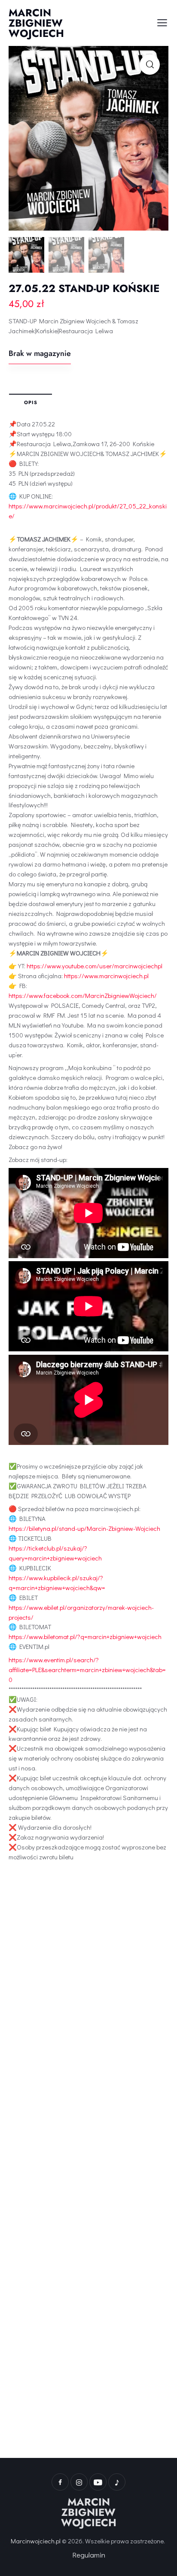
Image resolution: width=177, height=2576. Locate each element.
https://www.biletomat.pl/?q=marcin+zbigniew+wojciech (85, 1636)
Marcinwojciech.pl (36, 2541)
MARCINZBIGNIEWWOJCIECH (89, 2512)
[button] (150, 65)
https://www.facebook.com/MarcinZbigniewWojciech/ (83, 995)
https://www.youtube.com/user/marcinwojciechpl (95, 966)
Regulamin (89, 2555)
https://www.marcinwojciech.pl (106, 976)
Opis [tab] (31, 402)
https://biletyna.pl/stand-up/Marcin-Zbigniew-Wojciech (84, 1528)
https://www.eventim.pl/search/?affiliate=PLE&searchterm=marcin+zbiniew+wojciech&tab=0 (87, 1670)
